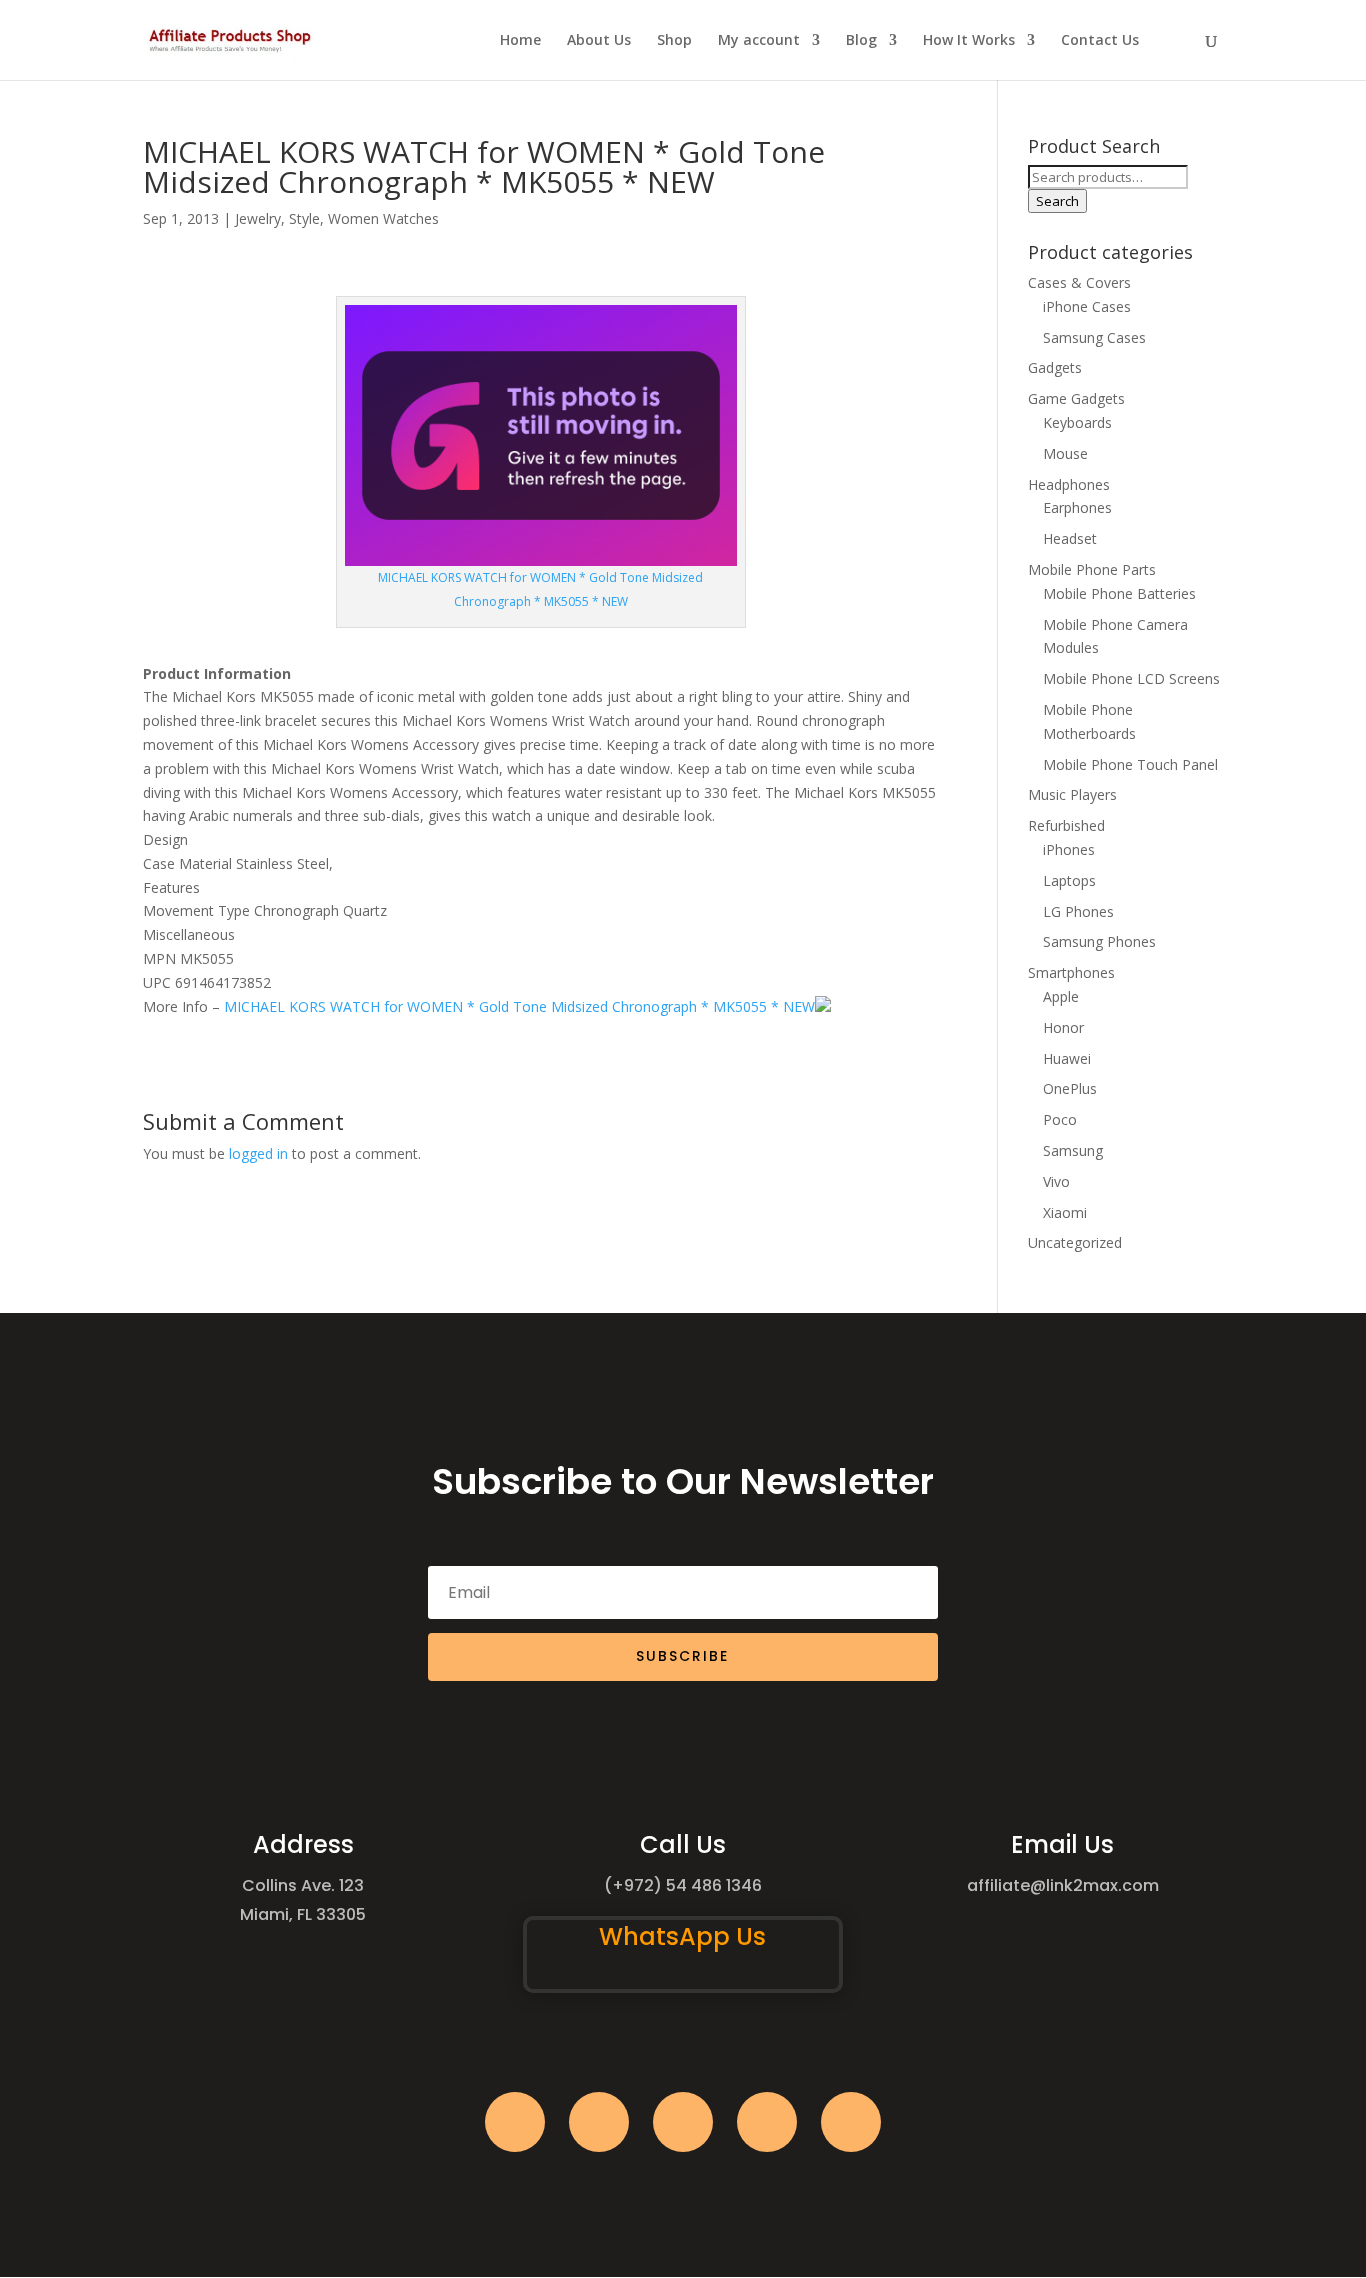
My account (759, 41)
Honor (1063, 1027)
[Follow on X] (599, 2122)
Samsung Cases (1094, 337)
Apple (1061, 996)
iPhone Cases (1087, 306)
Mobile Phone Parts (1092, 569)
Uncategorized (1075, 1242)
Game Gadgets (1076, 398)
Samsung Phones (1099, 941)
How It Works (969, 41)
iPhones (1069, 849)
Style (304, 218)
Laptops (1069, 880)
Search (1057, 201)
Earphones (1077, 507)
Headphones (1069, 484)
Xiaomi (1065, 1212)
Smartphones (1071, 972)
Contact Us (1100, 41)
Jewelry (258, 218)
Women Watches (383, 218)
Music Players (1072, 794)
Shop (674, 41)
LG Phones (1078, 911)
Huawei (1067, 1058)
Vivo (1056, 1181)
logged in (258, 1153)
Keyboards (1077, 422)
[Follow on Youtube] (767, 2122)
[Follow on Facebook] (515, 2122)
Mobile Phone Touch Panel (1130, 764)
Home (520, 41)
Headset (1070, 538)
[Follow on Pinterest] (851, 2122)
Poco (1060, 1119)
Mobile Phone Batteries (1119, 593)
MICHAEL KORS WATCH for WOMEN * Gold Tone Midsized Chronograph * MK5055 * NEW (519, 1006)
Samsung (1073, 1150)
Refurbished (1066, 825)
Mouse (1065, 453)
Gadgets (1055, 367)
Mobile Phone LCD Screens (1131, 678)
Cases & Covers (1079, 282)
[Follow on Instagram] (683, 2122)
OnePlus (1070, 1088)
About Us (599, 41)
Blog (861, 41)
